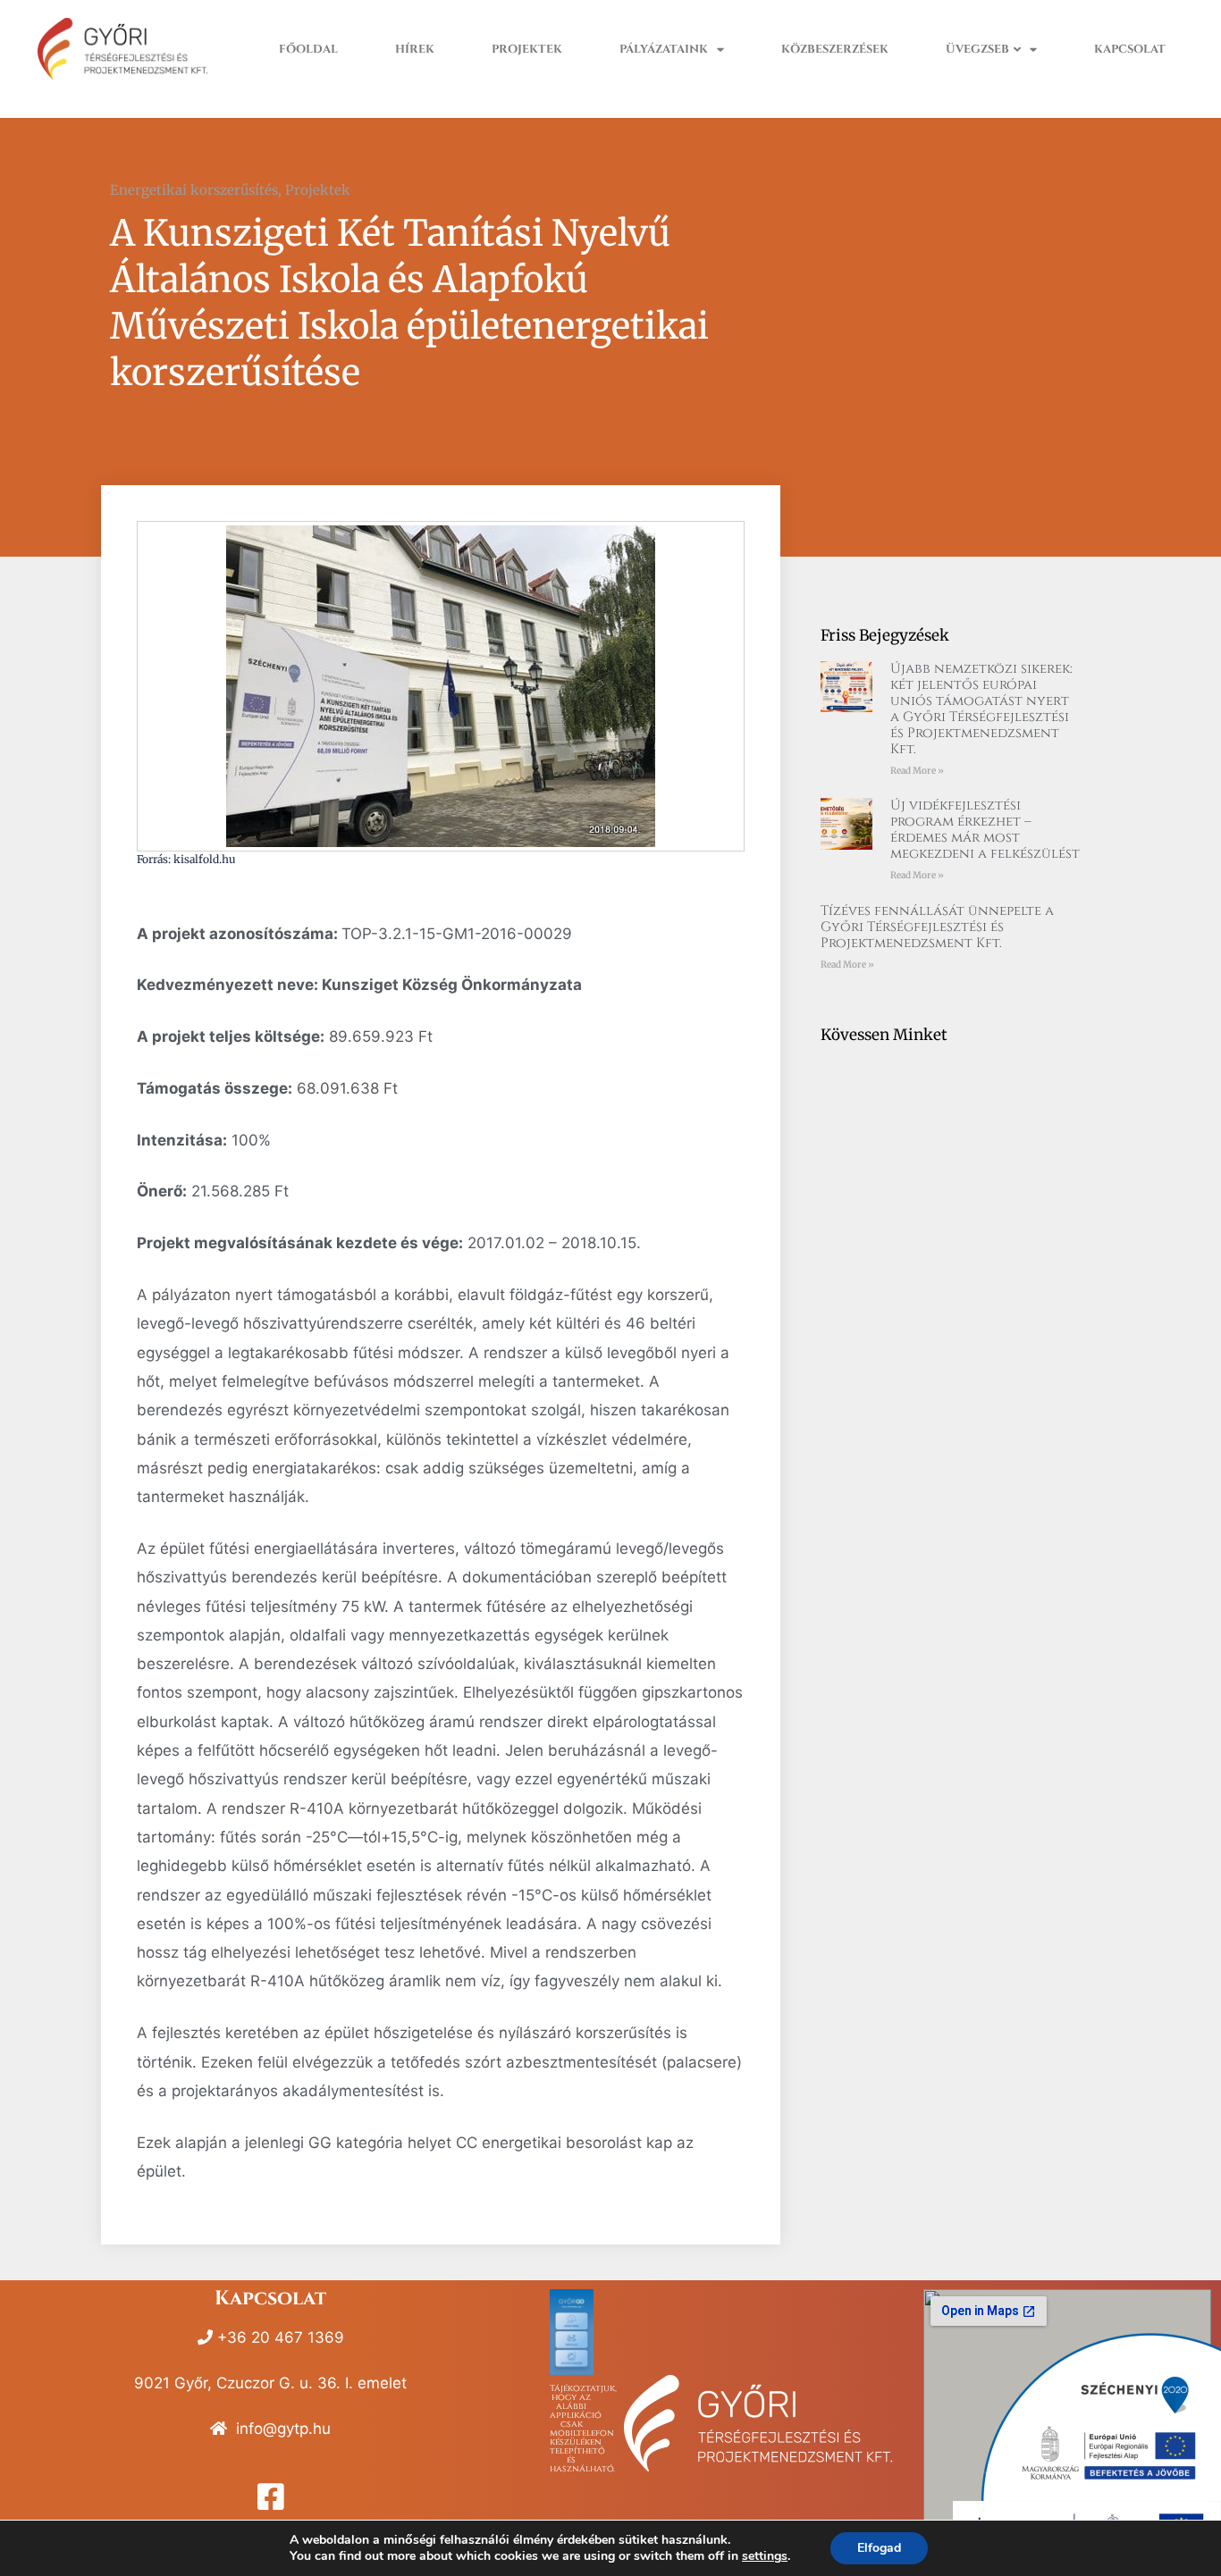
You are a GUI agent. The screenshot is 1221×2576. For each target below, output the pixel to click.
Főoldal (308, 50)
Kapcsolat (1130, 50)
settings (765, 2556)
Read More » (917, 771)
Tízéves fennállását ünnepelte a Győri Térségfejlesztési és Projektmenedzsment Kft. (937, 927)
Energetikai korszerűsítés (194, 190)
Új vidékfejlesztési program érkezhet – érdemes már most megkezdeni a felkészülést (985, 830)
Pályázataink (664, 50)
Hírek (415, 50)
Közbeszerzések (835, 50)
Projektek (527, 50)
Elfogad (879, 2548)
